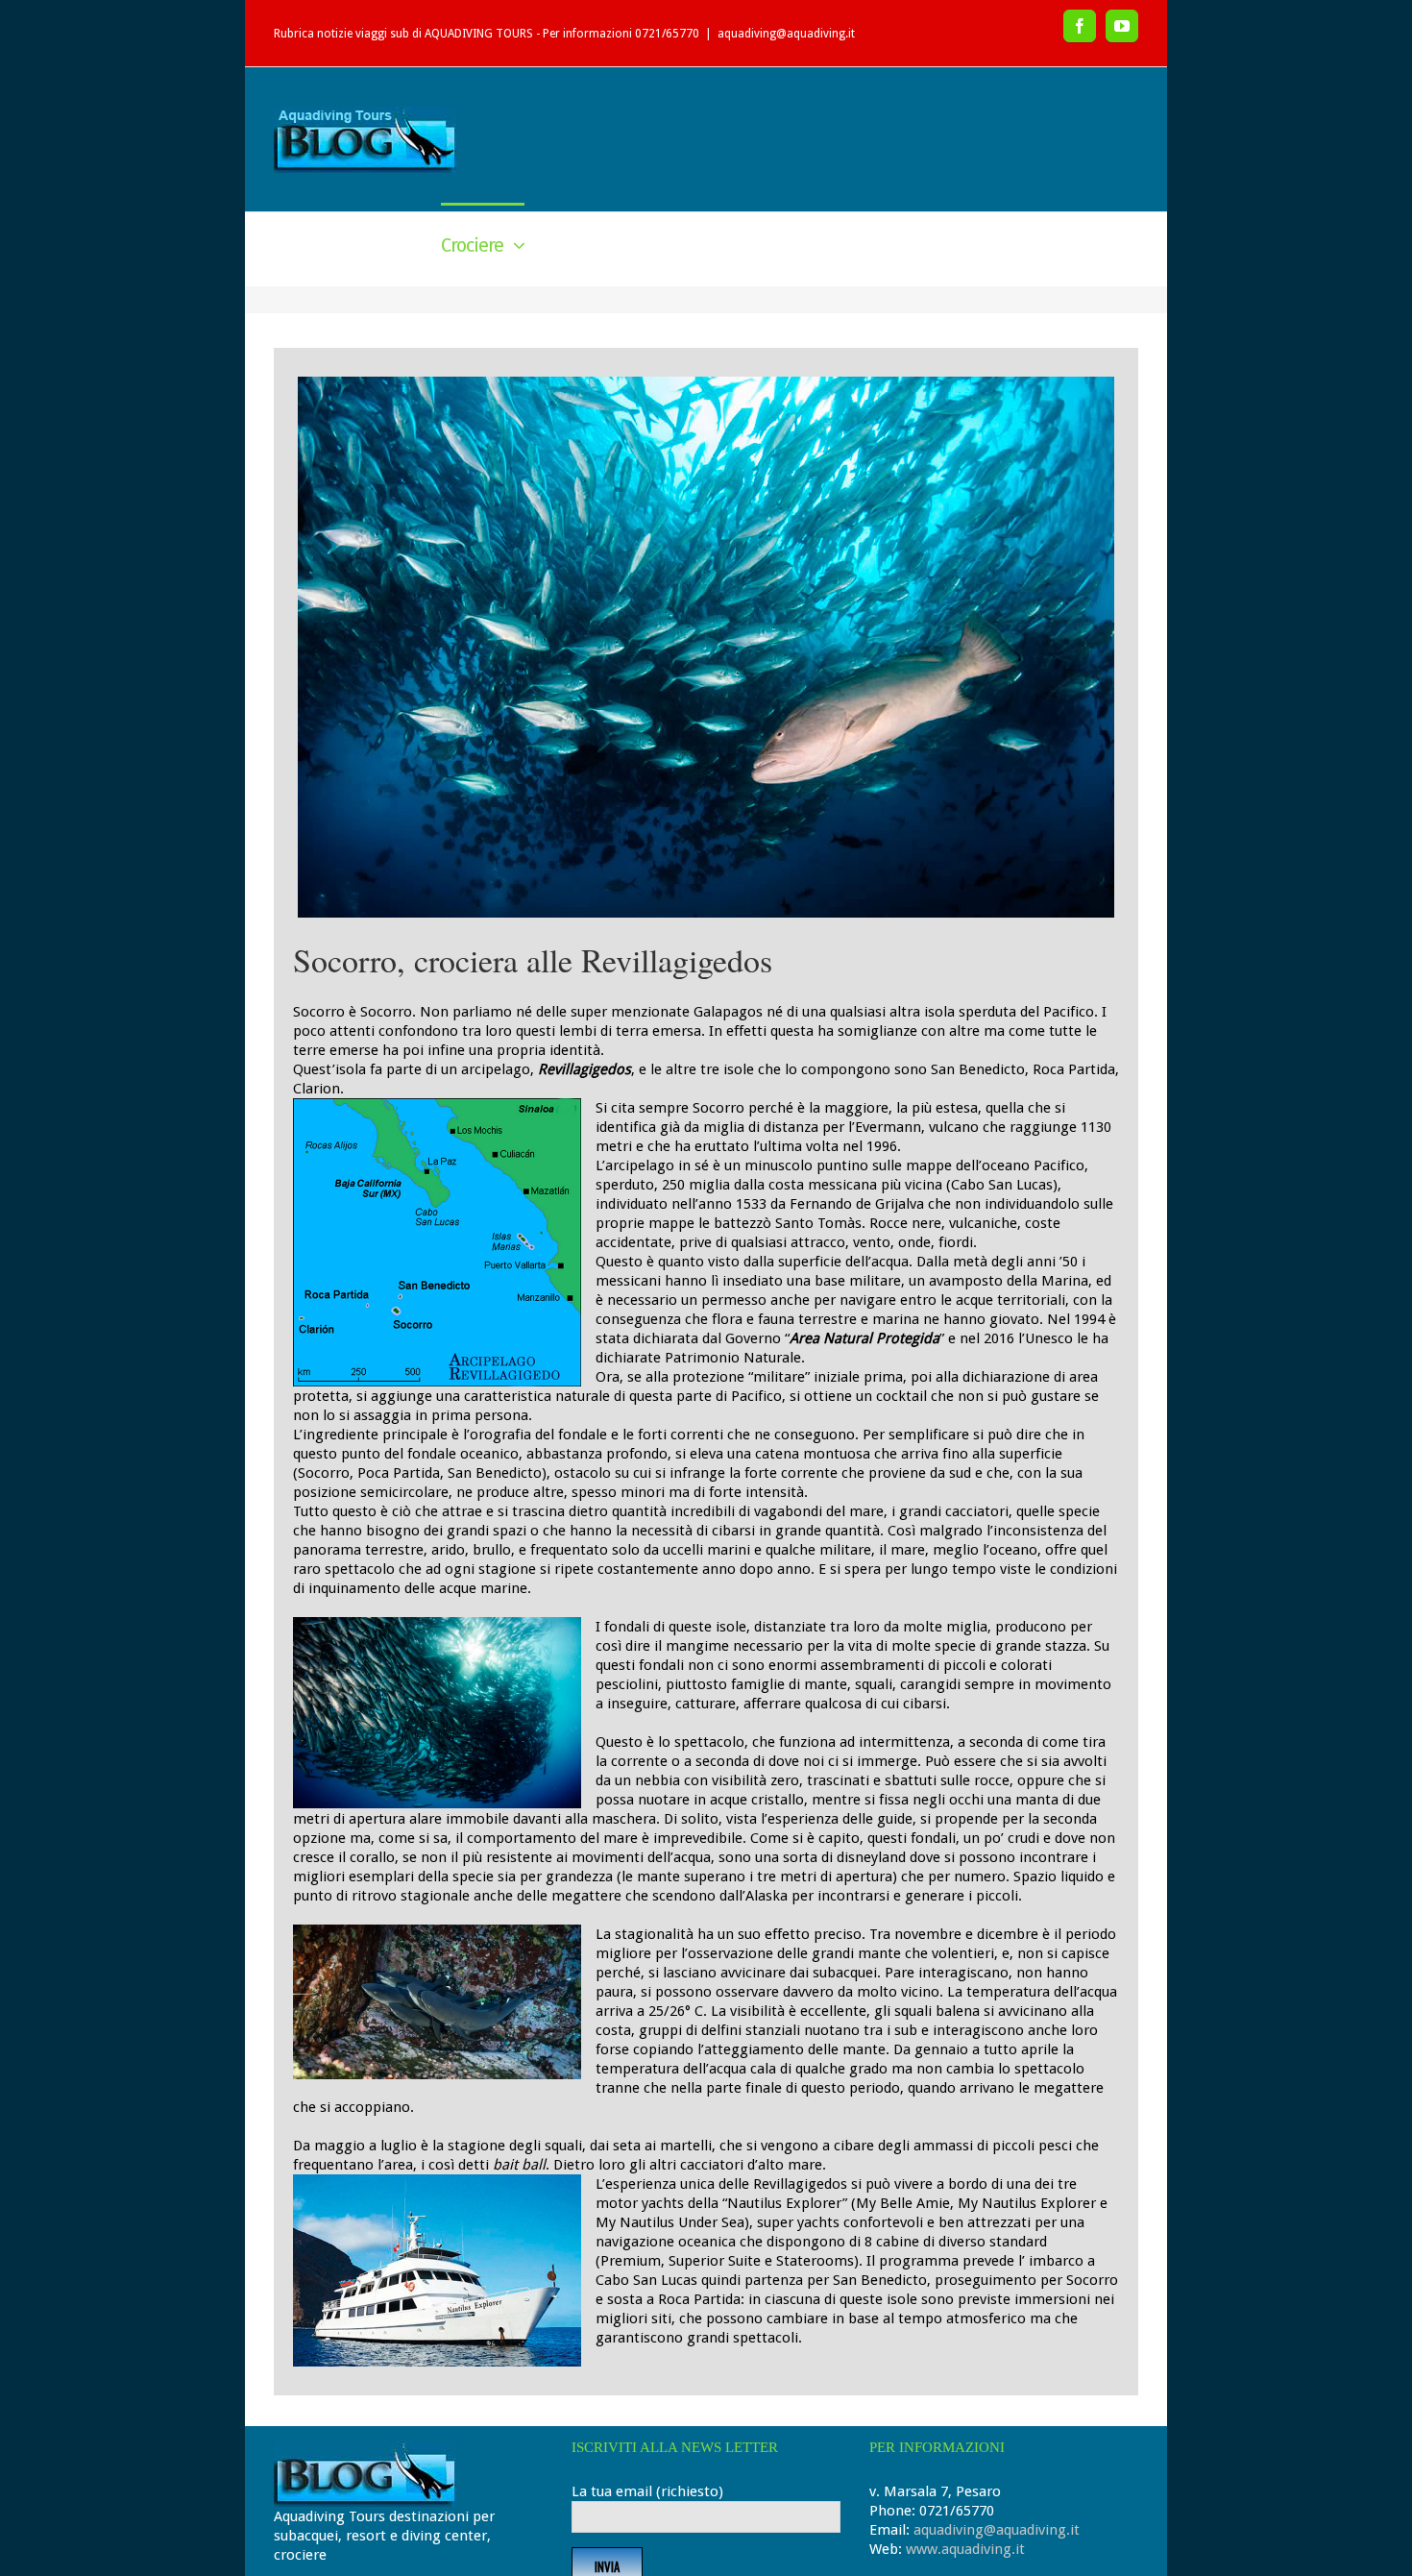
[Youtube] (1122, 26)
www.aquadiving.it (965, 2549)
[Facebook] (1080, 26)
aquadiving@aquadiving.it (786, 34)
